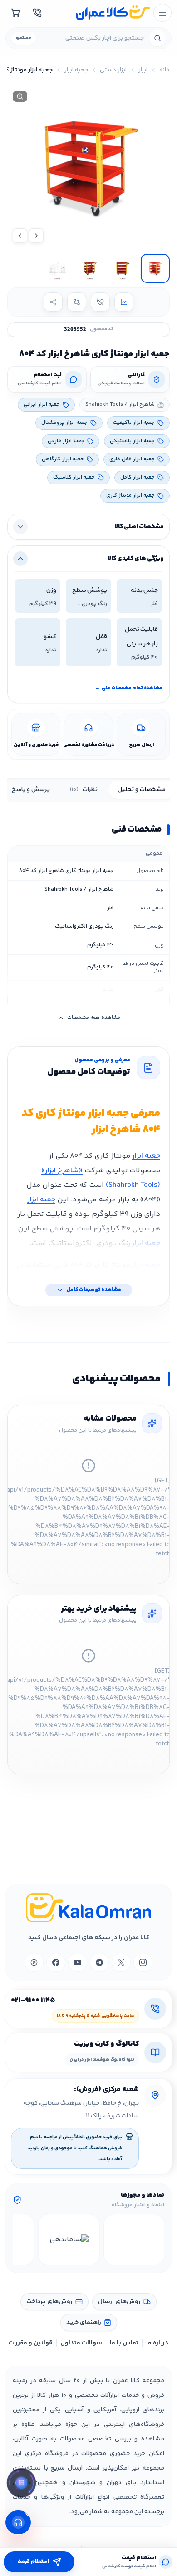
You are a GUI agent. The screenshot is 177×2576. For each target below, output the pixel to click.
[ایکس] (121, 1962)
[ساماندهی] (69, 2240)
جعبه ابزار (76, 70)
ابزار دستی (113, 70)
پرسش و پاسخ (31, 790)
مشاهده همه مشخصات (94, 1018)
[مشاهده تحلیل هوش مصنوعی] (21, 2485)
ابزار (143, 70)
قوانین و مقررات (31, 2343)
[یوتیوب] (78, 1962)
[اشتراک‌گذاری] (53, 302)
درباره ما (157, 2343)
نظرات (84, 790)
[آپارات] (34, 1962)
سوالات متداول (81, 2343)
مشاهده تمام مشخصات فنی (128, 688)
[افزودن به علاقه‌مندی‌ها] (100, 302)
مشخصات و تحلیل (142, 790)
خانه (165, 70)
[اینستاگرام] (143, 1962)
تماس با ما (124, 2343)
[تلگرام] (99, 1962)
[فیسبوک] (56, 1962)
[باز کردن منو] (162, 13)
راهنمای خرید (84, 2323)
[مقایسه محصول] (77, 302)
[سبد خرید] (15, 13)
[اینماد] (134, 2240)
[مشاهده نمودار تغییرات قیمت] (124, 302)
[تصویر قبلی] (36, 236)
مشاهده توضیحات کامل (94, 1290)
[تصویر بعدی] (20, 236)
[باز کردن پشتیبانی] (18, 2522)
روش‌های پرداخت (49, 2302)
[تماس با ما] (37, 13)
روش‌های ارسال (119, 2302)
